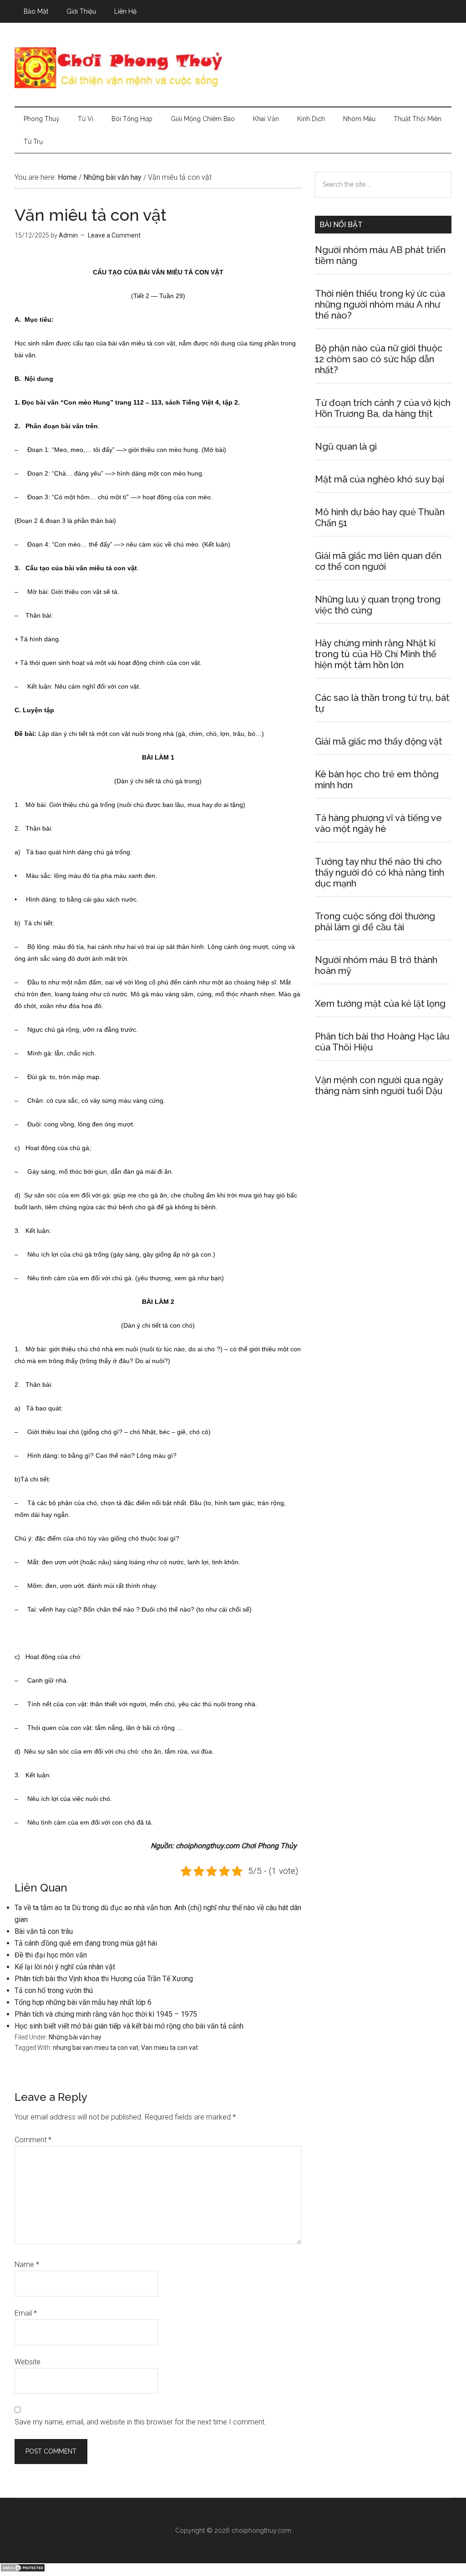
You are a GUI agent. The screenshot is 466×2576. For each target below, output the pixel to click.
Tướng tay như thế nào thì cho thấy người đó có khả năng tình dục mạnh (380, 872)
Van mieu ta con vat (170, 2048)
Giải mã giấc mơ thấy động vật (379, 741)
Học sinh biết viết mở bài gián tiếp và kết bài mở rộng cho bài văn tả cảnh (129, 2026)
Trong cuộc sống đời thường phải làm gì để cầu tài (375, 922)
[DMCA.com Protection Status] (23, 2570)
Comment (33, 2140)
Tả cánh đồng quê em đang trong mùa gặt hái (86, 1943)
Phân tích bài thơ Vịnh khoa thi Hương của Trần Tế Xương (104, 1979)
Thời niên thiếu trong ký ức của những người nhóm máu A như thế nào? (380, 304)
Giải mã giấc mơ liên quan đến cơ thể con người (378, 561)
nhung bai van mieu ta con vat (96, 2048)
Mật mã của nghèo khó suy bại (380, 479)
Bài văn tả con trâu (44, 1931)
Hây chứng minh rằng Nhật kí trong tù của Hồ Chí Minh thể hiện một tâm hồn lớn (376, 654)
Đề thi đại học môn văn (51, 1955)
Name (27, 2264)
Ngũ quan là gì (346, 446)
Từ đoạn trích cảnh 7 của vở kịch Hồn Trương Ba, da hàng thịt (383, 408)
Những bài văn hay (75, 2037)
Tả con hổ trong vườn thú (54, 1990)
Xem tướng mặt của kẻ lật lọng (380, 1004)
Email (26, 2313)
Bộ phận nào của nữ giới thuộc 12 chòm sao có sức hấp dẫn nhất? (379, 359)
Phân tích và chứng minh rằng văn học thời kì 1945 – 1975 (106, 2014)
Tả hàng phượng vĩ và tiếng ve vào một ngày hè (378, 823)
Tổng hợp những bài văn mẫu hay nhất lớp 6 (83, 2002)
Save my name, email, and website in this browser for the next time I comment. (140, 2422)
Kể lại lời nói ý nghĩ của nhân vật (65, 1967)
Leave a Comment (114, 235)
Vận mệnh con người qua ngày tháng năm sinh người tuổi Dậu (379, 1085)
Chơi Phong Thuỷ (233, 68)
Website (28, 2362)
